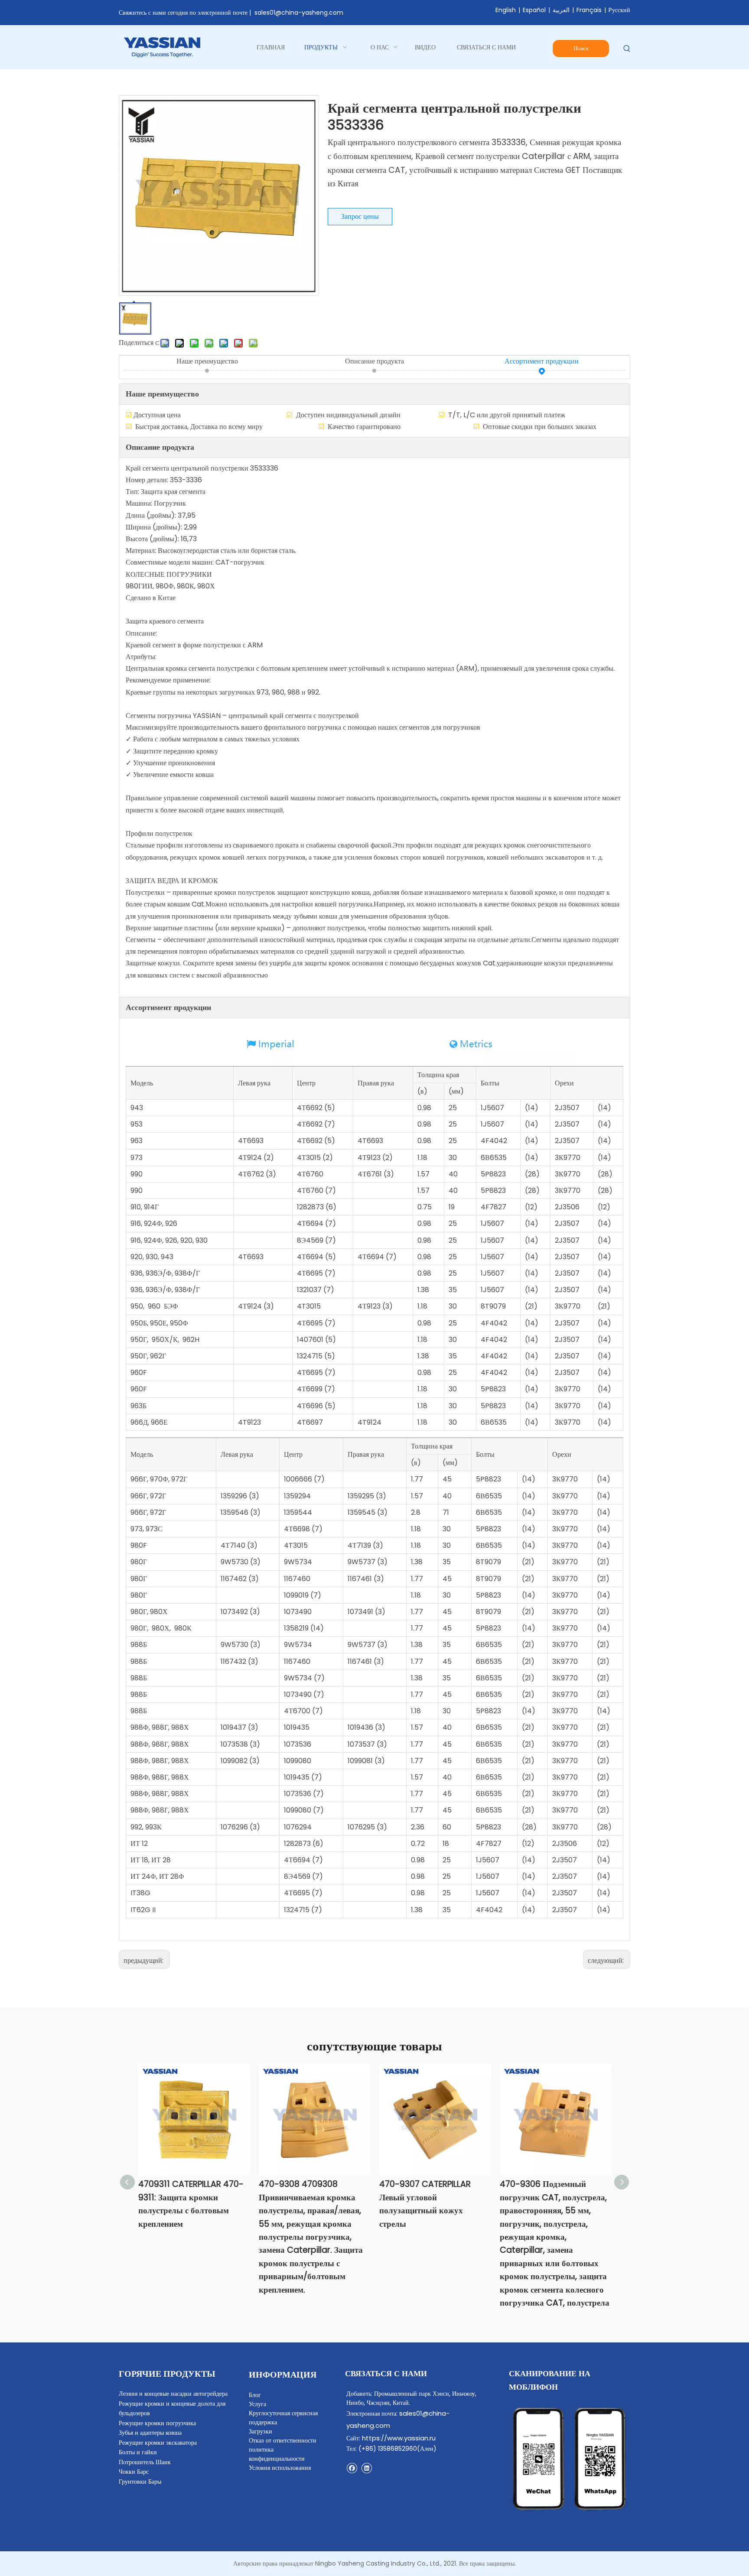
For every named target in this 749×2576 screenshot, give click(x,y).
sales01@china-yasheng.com (299, 13)
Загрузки (261, 2431)
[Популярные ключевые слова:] (627, 49)
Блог (255, 2395)
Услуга (257, 2404)
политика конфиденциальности (277, 2454)
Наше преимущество (207, 361)
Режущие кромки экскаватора (158, 2443)
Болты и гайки (138, 2452)
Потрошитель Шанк (145, 2462)
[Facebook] (352, 2468)
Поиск (581, 48)
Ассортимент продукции (542, 361)
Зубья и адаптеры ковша (150, 2433)
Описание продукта (374, 361)
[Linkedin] (366, 2468)
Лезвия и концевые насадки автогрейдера (173, 2394)
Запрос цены (360, 216)
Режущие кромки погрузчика (157, 2423)
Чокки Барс (134, 2472)
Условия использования (280, 2468)
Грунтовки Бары (140, 2482)
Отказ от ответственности (283, 2440)
